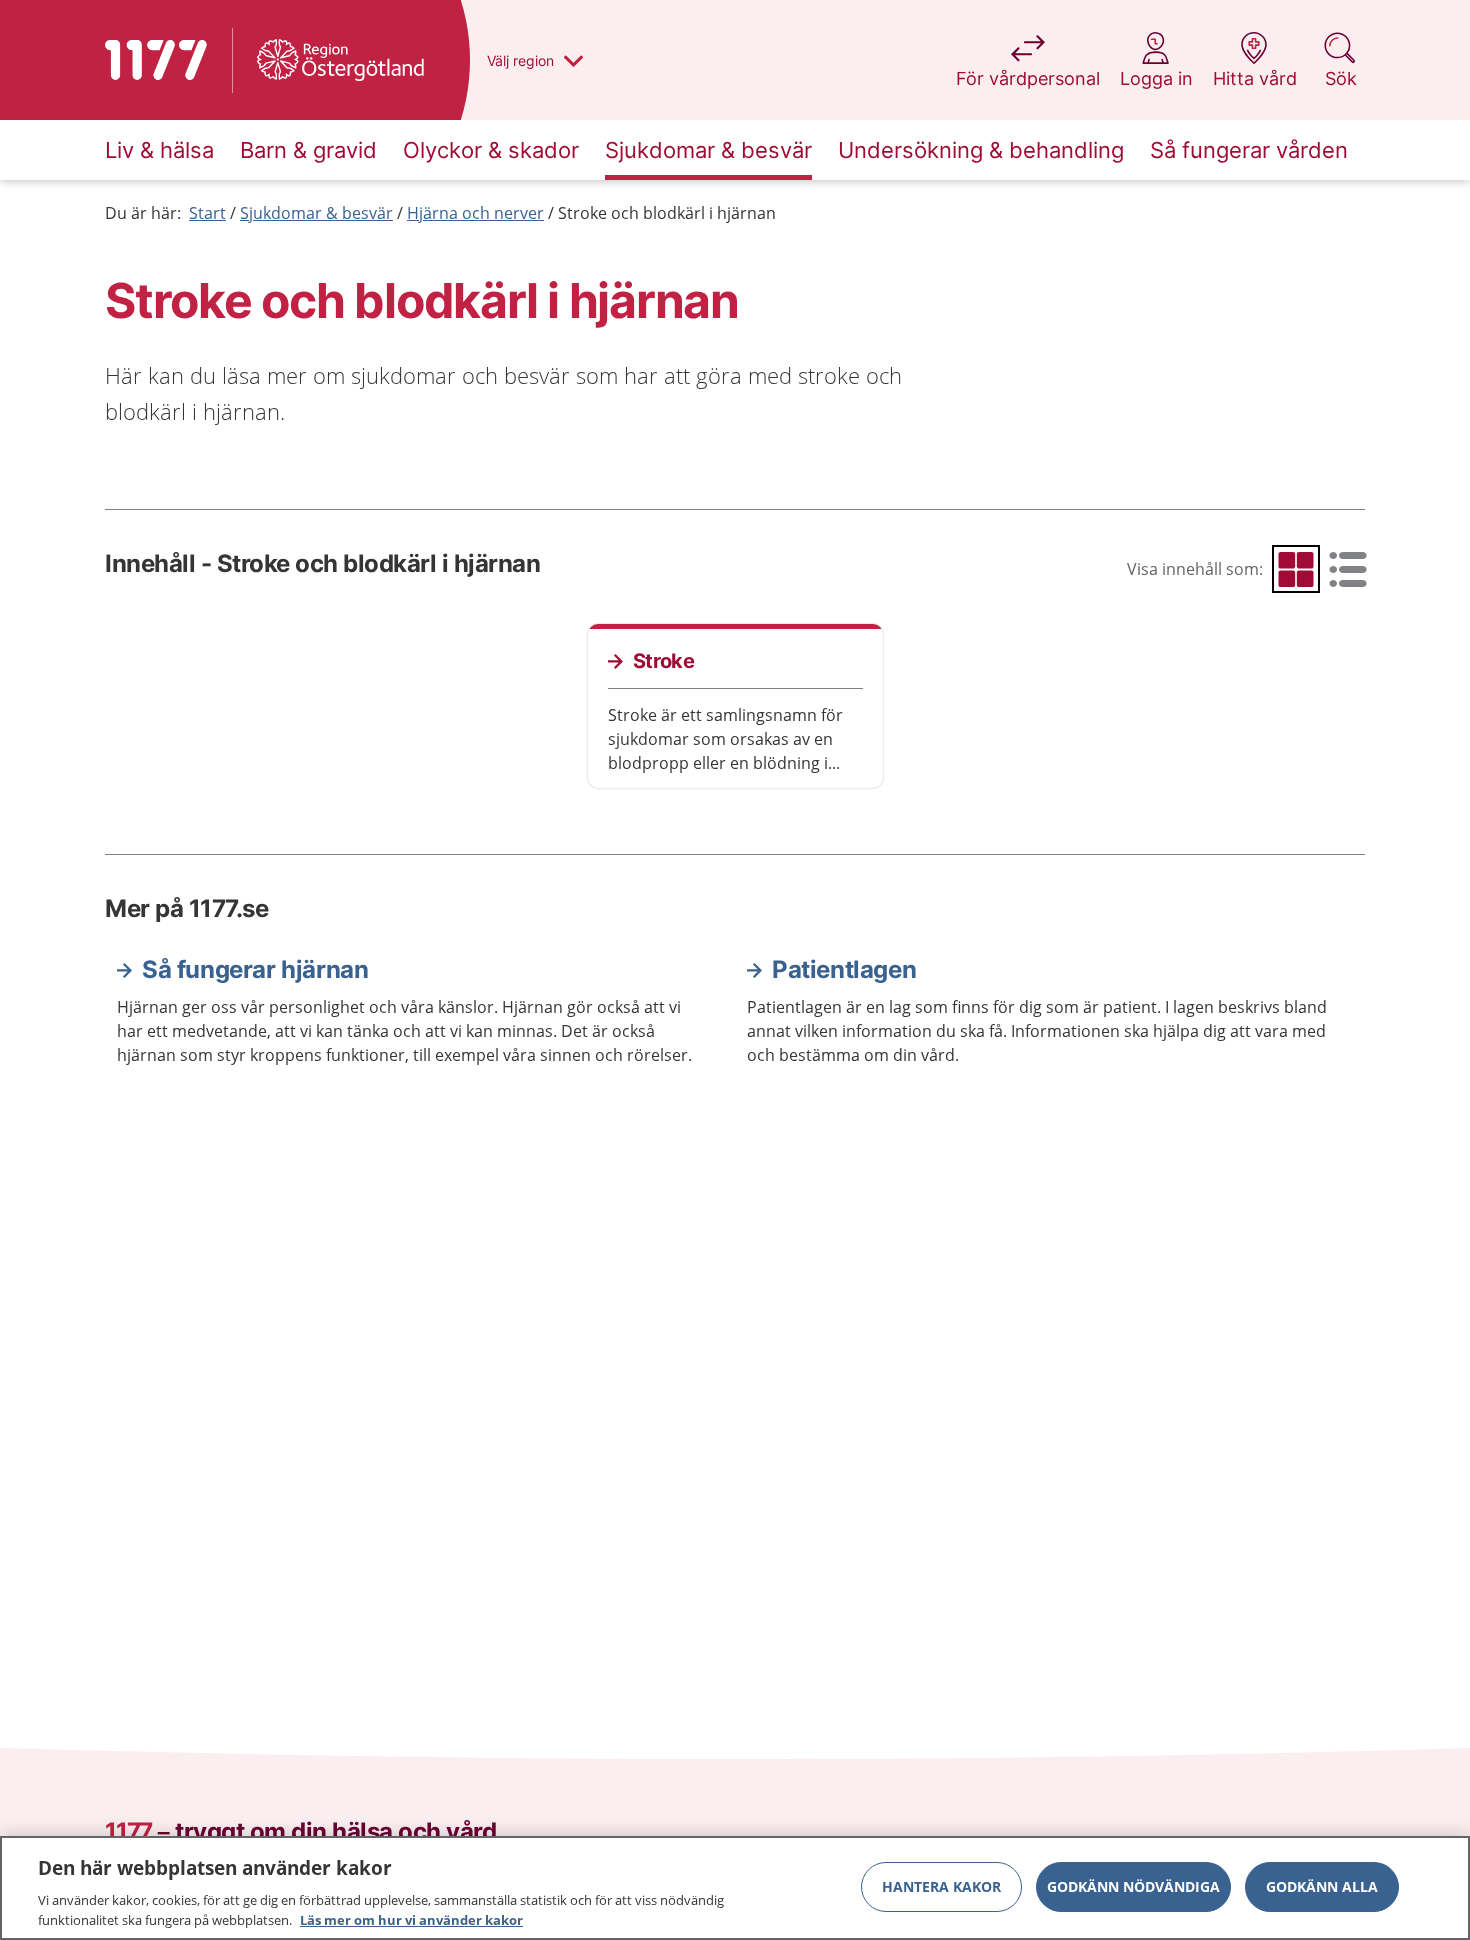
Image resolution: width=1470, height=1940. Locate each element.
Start (207, 213)
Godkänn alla (1322, 1886)
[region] (735, 1888)
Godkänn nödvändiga (1133, 1886)
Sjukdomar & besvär (316, 213)
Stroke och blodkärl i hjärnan (667, 213)
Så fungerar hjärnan (255, 969)
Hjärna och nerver (475, 213)
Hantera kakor (941, 1886)
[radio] (1296, 569)
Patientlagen (844, 969)
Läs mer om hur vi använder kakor (411, 1919)
